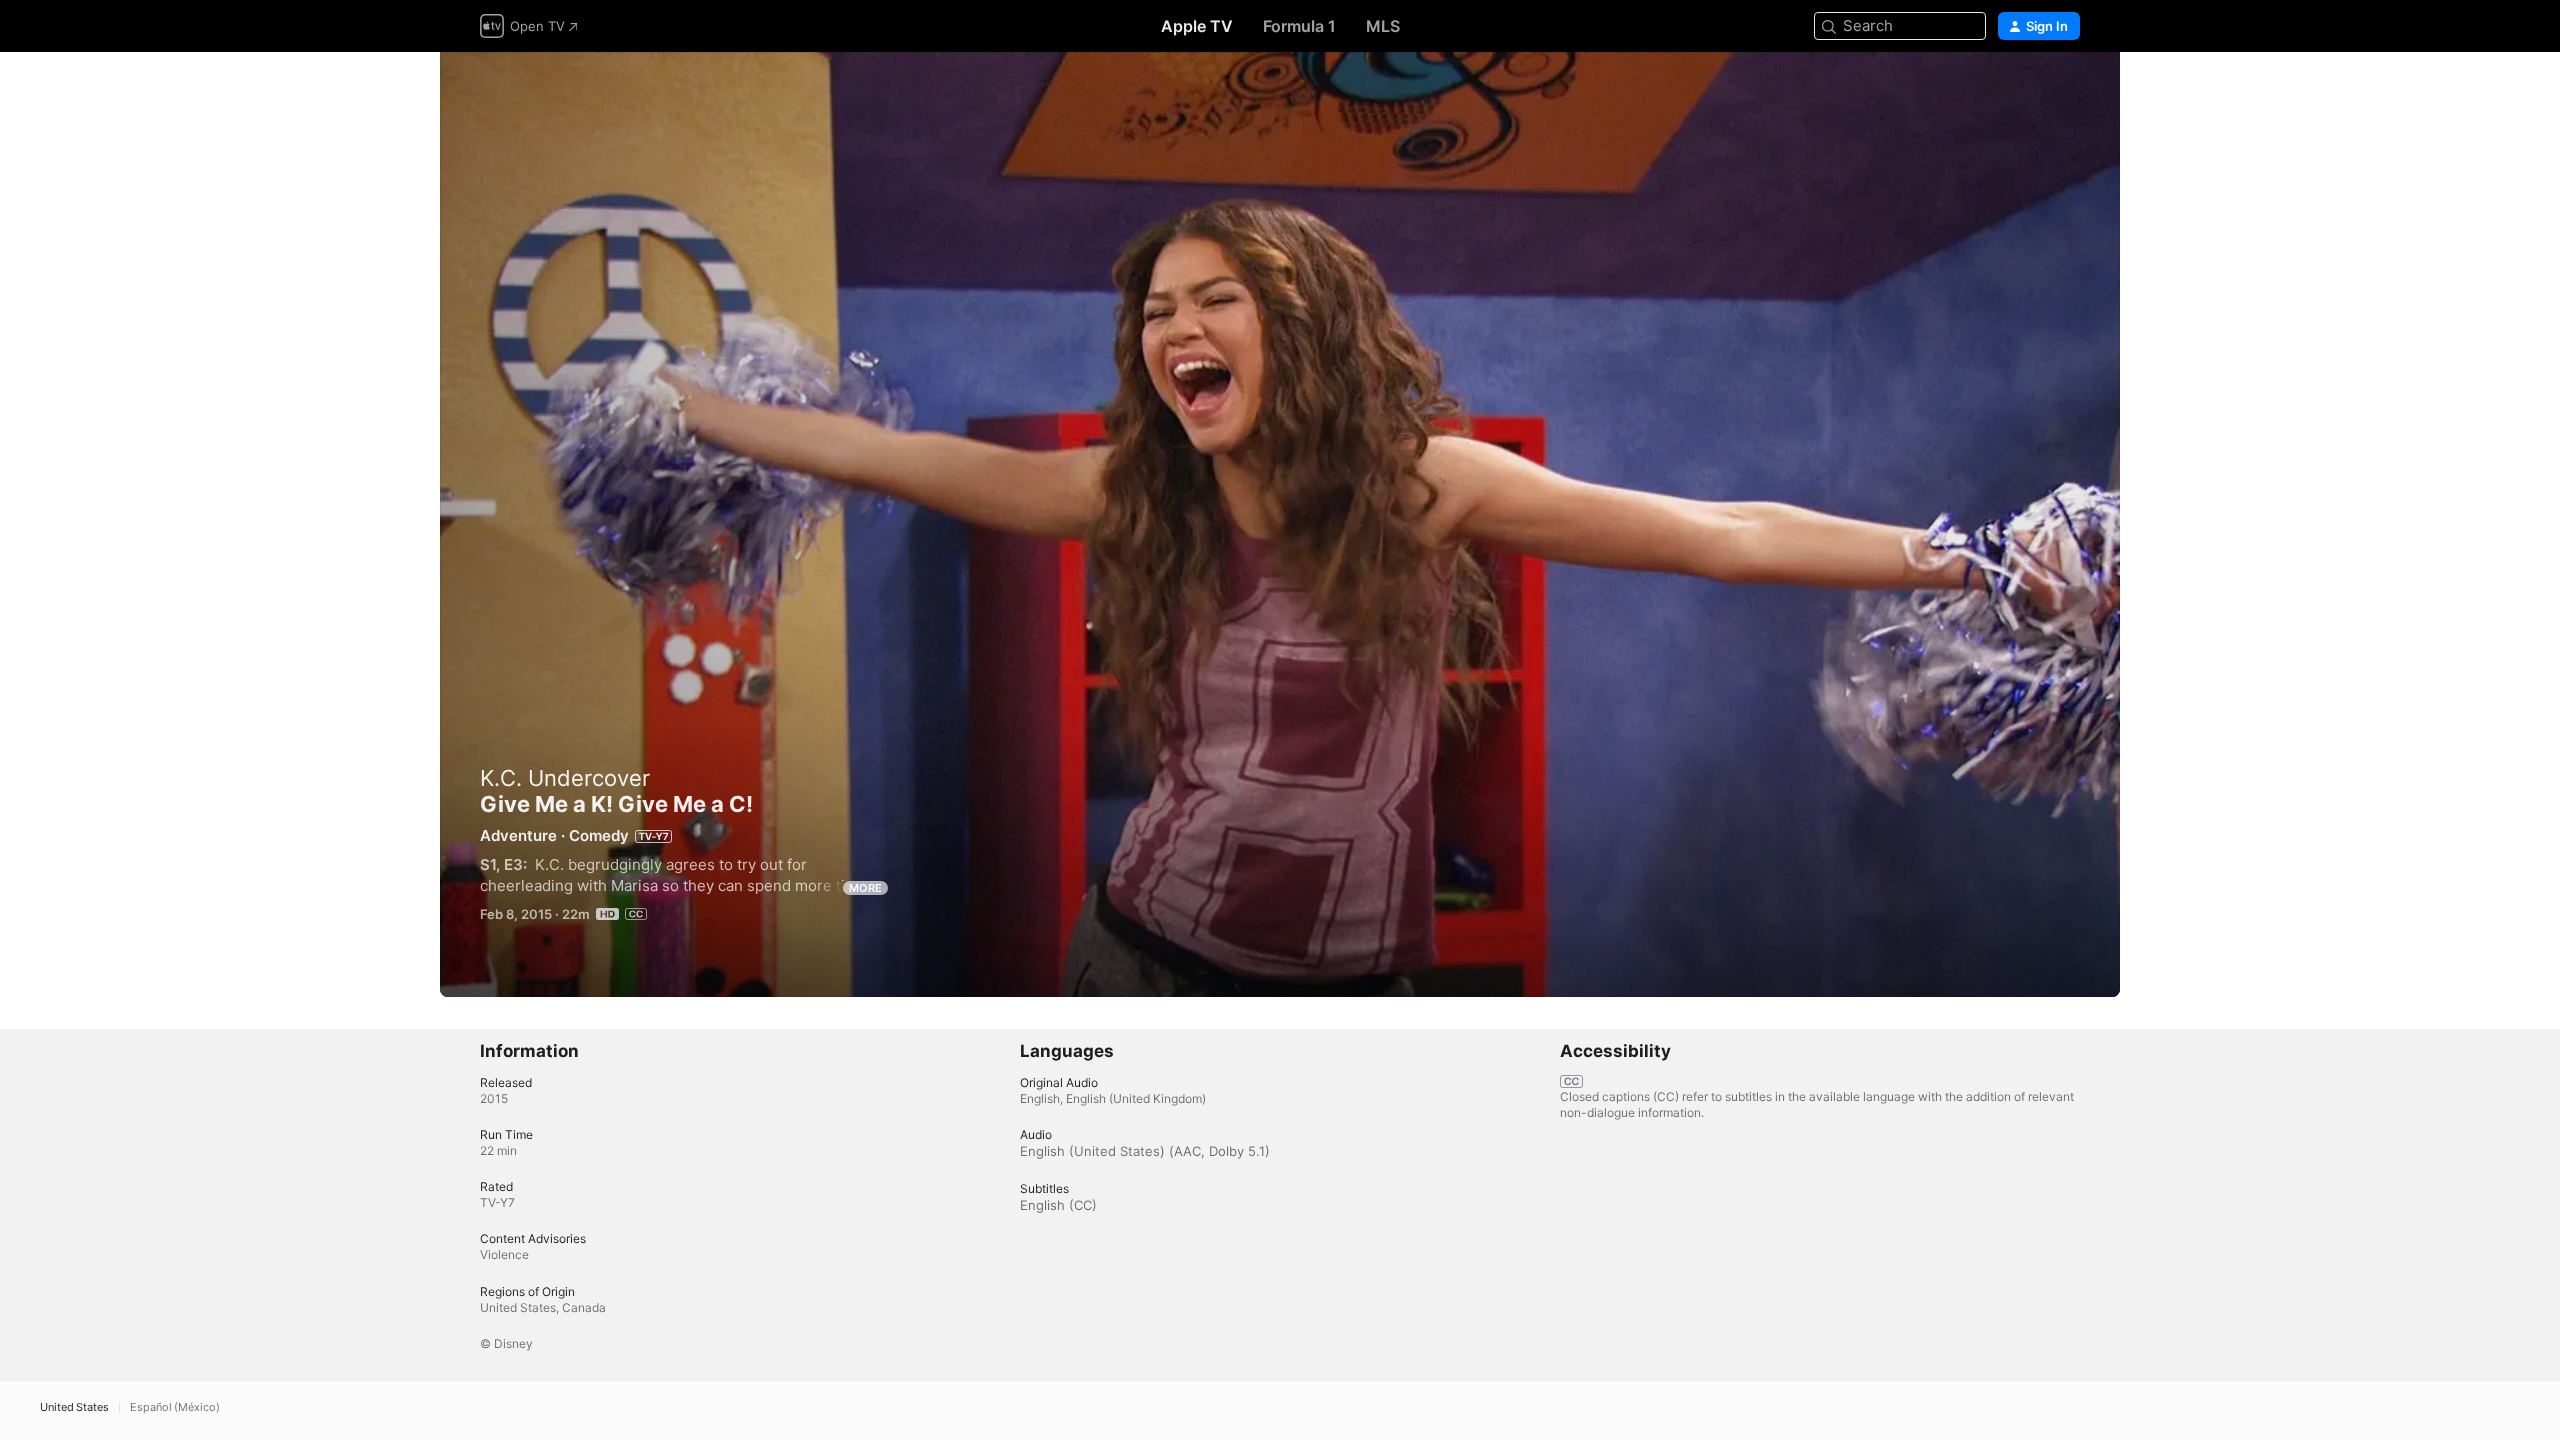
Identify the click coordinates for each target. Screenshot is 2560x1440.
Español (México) (175, 1407)
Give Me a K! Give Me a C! (1280, 524)
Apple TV (1197, 26)
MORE (865, 888)
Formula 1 (1299, 26)
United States (74, 1407)
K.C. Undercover (565, 778)
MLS (1383, 26)
